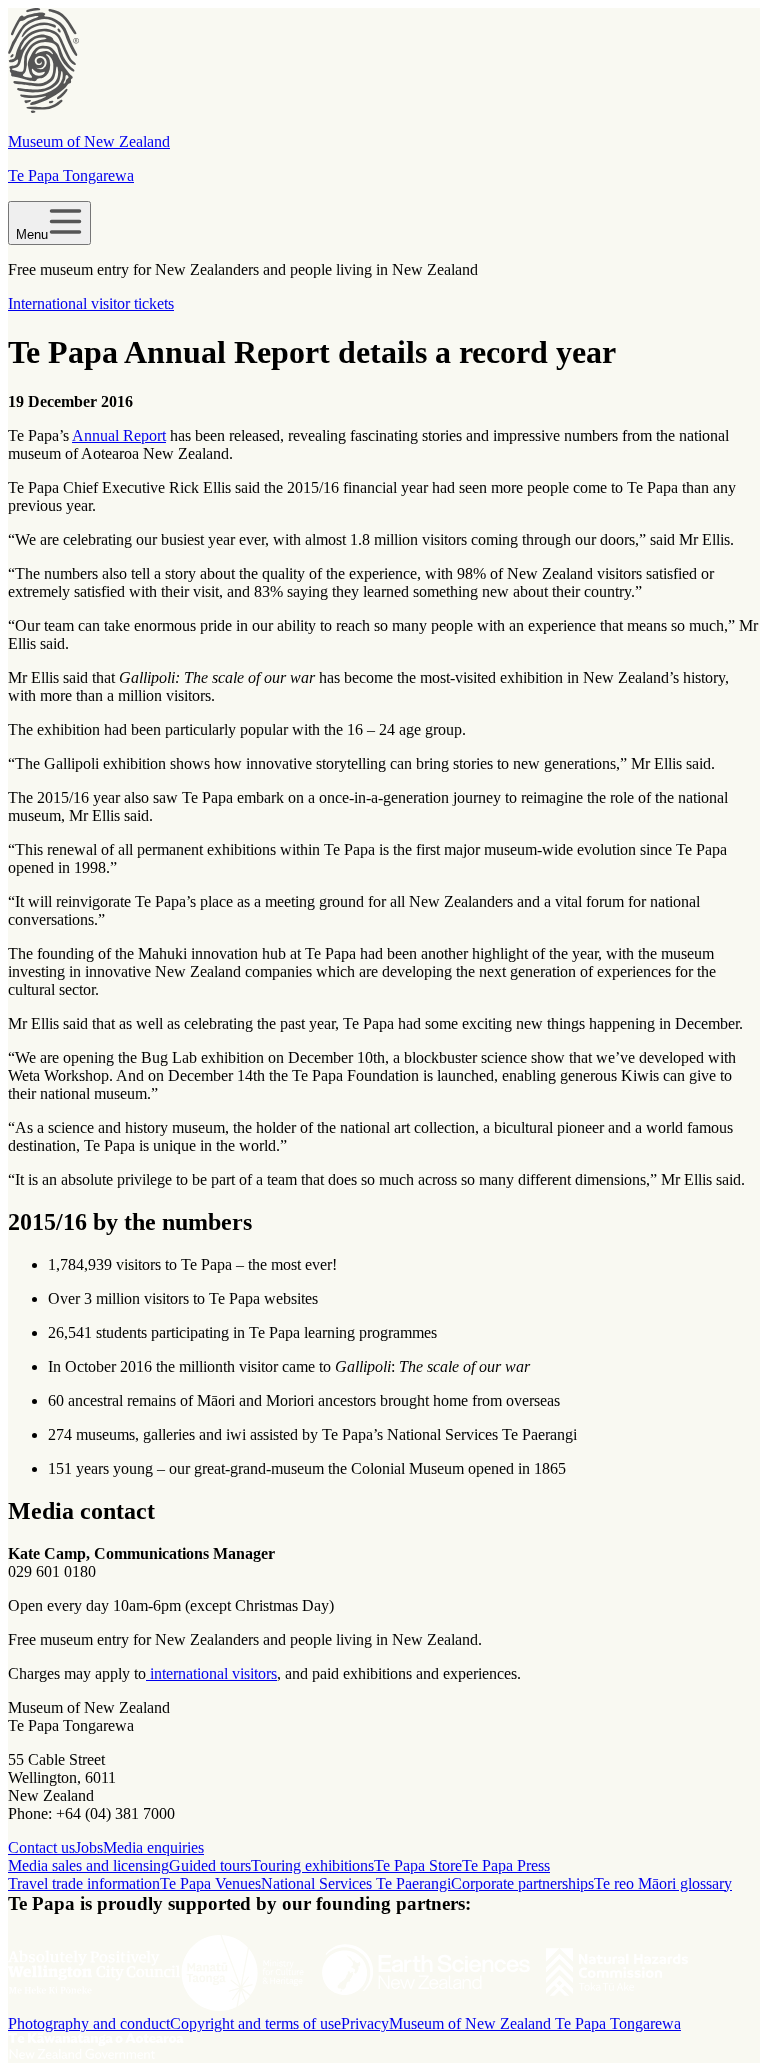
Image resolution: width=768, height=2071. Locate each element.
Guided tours (210, 1865)
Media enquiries (153, 1847)
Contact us (41, 1847)
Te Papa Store (418, 1865)
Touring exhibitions (312, 1865)
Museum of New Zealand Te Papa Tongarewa (535, 2023)
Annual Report (119, 435)
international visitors (211, 1673)
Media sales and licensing (88, 1865)
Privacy (365, 2023)
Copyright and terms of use (255, 2023)
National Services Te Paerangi (356, 1883)
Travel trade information (84, 1883)
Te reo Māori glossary (663, 1883)
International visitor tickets (91, 303)
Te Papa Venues (210, 1883)
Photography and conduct (89, 2023)
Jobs (89, 1847)
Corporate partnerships (522, 1883)
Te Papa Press (506, 1865)
